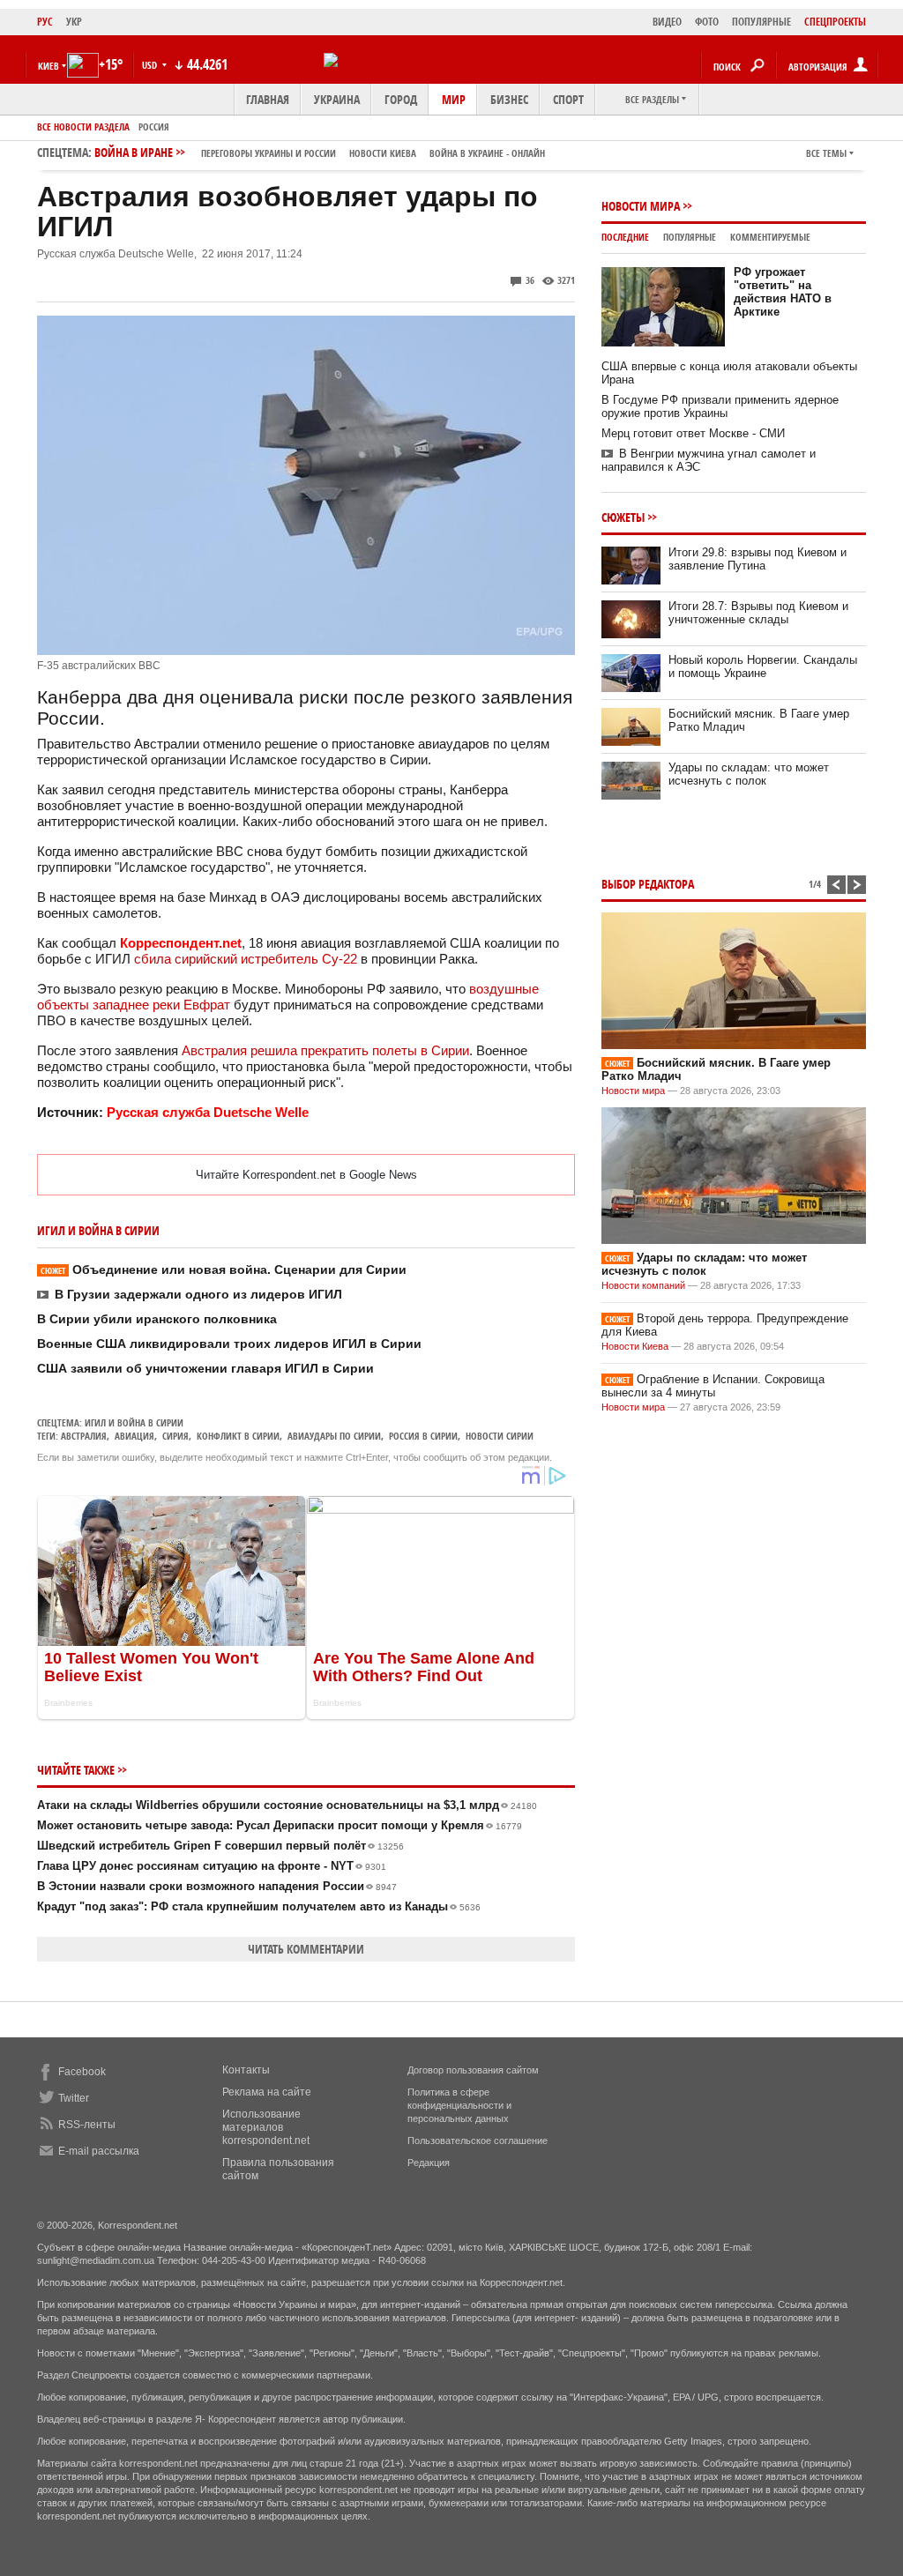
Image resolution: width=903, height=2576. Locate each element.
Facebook (82, 2072)
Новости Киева (635, 1346)
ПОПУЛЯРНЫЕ (761, 22)
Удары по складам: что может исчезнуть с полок (749, 774)
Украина (337, 99)
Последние (625, 237)
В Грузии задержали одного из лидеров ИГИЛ (198, 1294)
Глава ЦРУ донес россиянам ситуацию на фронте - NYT (212, 1866)
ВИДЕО (667, 22)
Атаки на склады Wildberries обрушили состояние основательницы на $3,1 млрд (287, 1805)
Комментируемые (770, 237)
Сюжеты (623, 517)
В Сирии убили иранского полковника (157, 1319)
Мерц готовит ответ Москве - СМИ (693, 433)
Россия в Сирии (423, 1436)
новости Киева (383, 153)
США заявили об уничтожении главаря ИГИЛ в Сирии (205, 1368)
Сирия (175, 1436)
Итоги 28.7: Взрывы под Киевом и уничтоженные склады (758, 613)
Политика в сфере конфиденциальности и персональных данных (459, 2105)
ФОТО (707, 22)
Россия (154, 127)
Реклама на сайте (267, 2092)
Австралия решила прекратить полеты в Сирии (325, 1050)
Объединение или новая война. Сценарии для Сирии (224, 1269)
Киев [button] (49, 66)
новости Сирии (500, 1436)
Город (401, 99)
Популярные (690, 237)
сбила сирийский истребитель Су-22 (246, 959)
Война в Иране (320, 152)
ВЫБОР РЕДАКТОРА (648, 884)
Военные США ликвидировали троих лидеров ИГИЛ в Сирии (229, 1344)
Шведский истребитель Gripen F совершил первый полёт (220, 1846)
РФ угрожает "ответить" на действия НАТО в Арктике (783, 292)
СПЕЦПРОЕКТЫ (835, 22)
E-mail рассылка (99, 2151)
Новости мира (641, 206)
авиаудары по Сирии (334, 1436)
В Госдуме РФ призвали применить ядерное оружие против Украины (720, 406)
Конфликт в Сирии (238, 1436)
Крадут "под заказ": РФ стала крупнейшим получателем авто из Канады (259, 1906)
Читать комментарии (306, 1949)
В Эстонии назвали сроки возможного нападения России (217, 1886)
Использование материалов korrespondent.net (266, 2127)
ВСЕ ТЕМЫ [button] (826, 153)
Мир (454, 99)
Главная (268, 99)
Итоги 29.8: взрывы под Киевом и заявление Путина (757, 559)
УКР (74, 22)
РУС (45, 22)
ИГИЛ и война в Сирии (134, 1422)
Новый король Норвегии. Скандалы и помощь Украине (763, 666)
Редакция (429, 2163)
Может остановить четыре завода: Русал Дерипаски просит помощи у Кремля (280, 1825)
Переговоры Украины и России (269, 153)
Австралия (84, 1436)
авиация (134, 1436)
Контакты (246, 2070)
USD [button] (151, 65)
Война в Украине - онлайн (487, 153)
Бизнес (509, 99)
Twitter (74, 2098)
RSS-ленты (87, 2125)
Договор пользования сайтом (473, 2070)
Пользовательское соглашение (478, 2140)
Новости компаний (643, 1285)
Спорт (568, 99)
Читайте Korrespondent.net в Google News (306, 1175)
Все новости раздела (83, 127)
